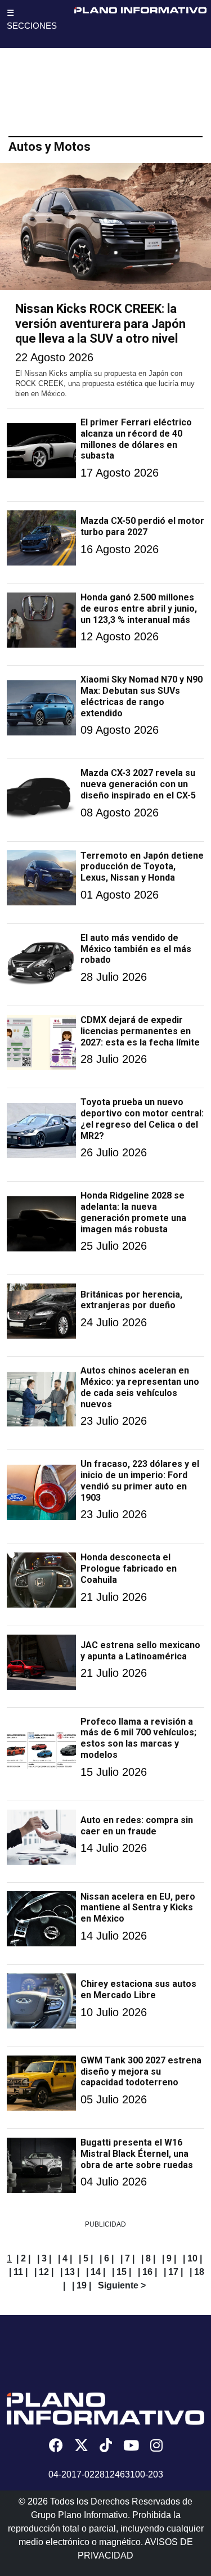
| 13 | (70, 2272)
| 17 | (173, 2272)
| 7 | (127, 2258)
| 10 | (192, 2258)
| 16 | (147, 2272)
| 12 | (44, 2272)
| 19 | (82, 2285)
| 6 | (107, 2258)
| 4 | (65, 2258)
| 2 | (23, 2258)
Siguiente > (122, 2285)
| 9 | (169, 2258)
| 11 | (18, 2272)
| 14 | (96, 2272)
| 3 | (44, 2258)
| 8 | (148, 2258)
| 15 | (122, 2272)
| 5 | (86, 2258)
